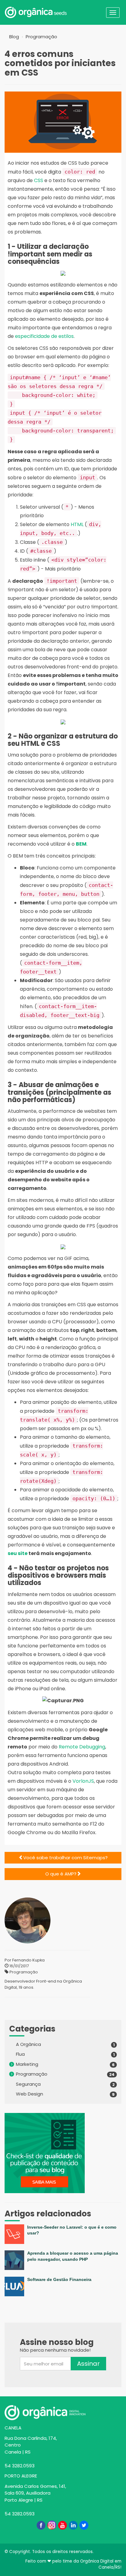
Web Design (30, 2094)
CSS (39, 180)
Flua (20, 2054)
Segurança (28, 2084)
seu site (18, 1553)
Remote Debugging (82, 1747)
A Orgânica (28, 2044)
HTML (77, 524)
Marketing (27, 2064)
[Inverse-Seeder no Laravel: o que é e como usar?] (63, 2242)
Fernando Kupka (28, 1960)
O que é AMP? (61, 1874)
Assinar (88, 2364)
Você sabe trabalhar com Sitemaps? (65, 1858)
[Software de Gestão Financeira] (63, 2295)
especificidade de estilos (44, 336)
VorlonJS (83, 1781)
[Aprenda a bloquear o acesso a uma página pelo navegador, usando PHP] (63, 2268)
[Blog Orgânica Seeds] (52, 12)
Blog (14, 37)
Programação (41, 37)
